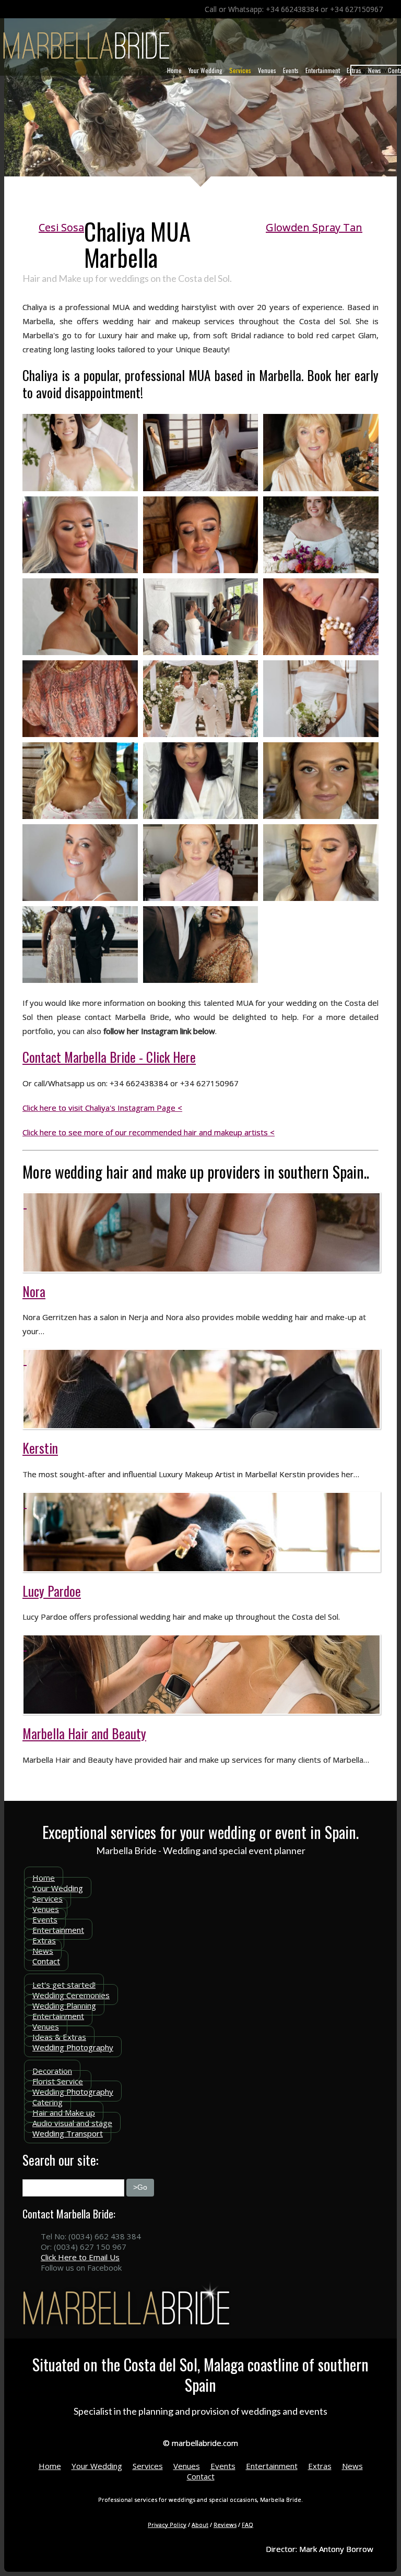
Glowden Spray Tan (314, 227)
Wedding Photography (73, 2047)
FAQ (247, 2525)
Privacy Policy (167, 2525)
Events (291, 70)
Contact (46, 1961)
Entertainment (323, 70)
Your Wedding (205, 70)
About (200, 2525)
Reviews (225, 2525)
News (375, 70)
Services (240, 70)
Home (174, 70)
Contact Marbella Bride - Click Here (109, 1057)
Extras (354, 70)
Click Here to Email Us (80, 2257)
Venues (267, 70)
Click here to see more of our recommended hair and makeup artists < (149, 1132)
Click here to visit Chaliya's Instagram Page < (102, 1108)
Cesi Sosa (61, 227)
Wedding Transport (68, 2133)
